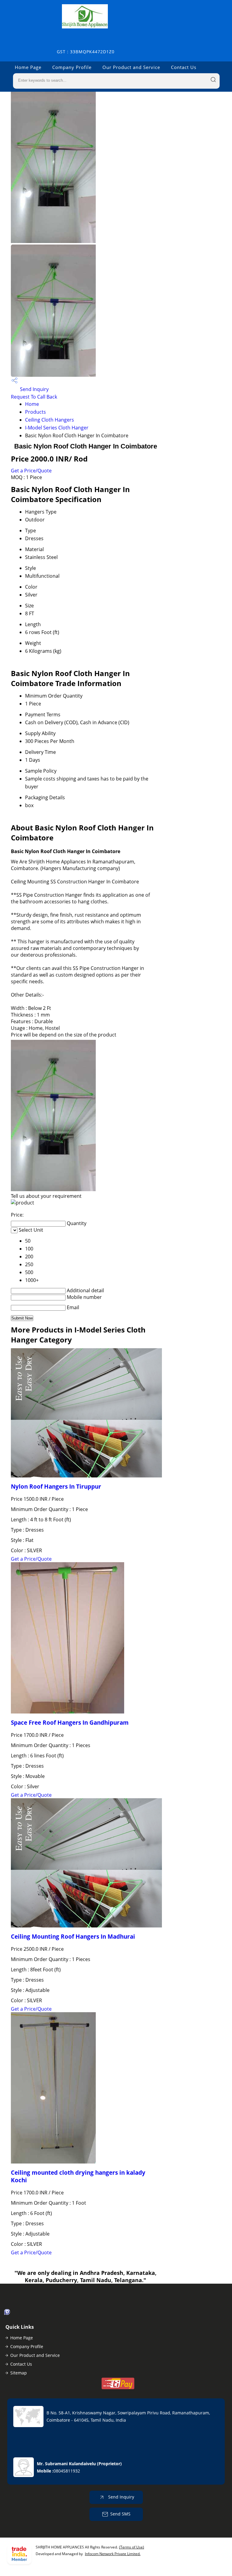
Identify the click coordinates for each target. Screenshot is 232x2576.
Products (35, 412)
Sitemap (19, 2373)
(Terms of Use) (132, 2547)
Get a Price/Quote (31, 471)
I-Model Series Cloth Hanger (57, 428)
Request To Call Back (34, 397)
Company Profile (72, 67)
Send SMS (120, 2514)
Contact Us (184, 67)
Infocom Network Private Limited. (113, 2554)
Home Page (28, 67)
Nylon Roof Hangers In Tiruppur (56, 1486)
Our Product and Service (131, 67)
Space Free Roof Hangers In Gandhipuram (70, 1722)
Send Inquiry (34, 389)
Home (32, 404)
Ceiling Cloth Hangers (50, 420)
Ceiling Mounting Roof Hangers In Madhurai (73, 1936)
